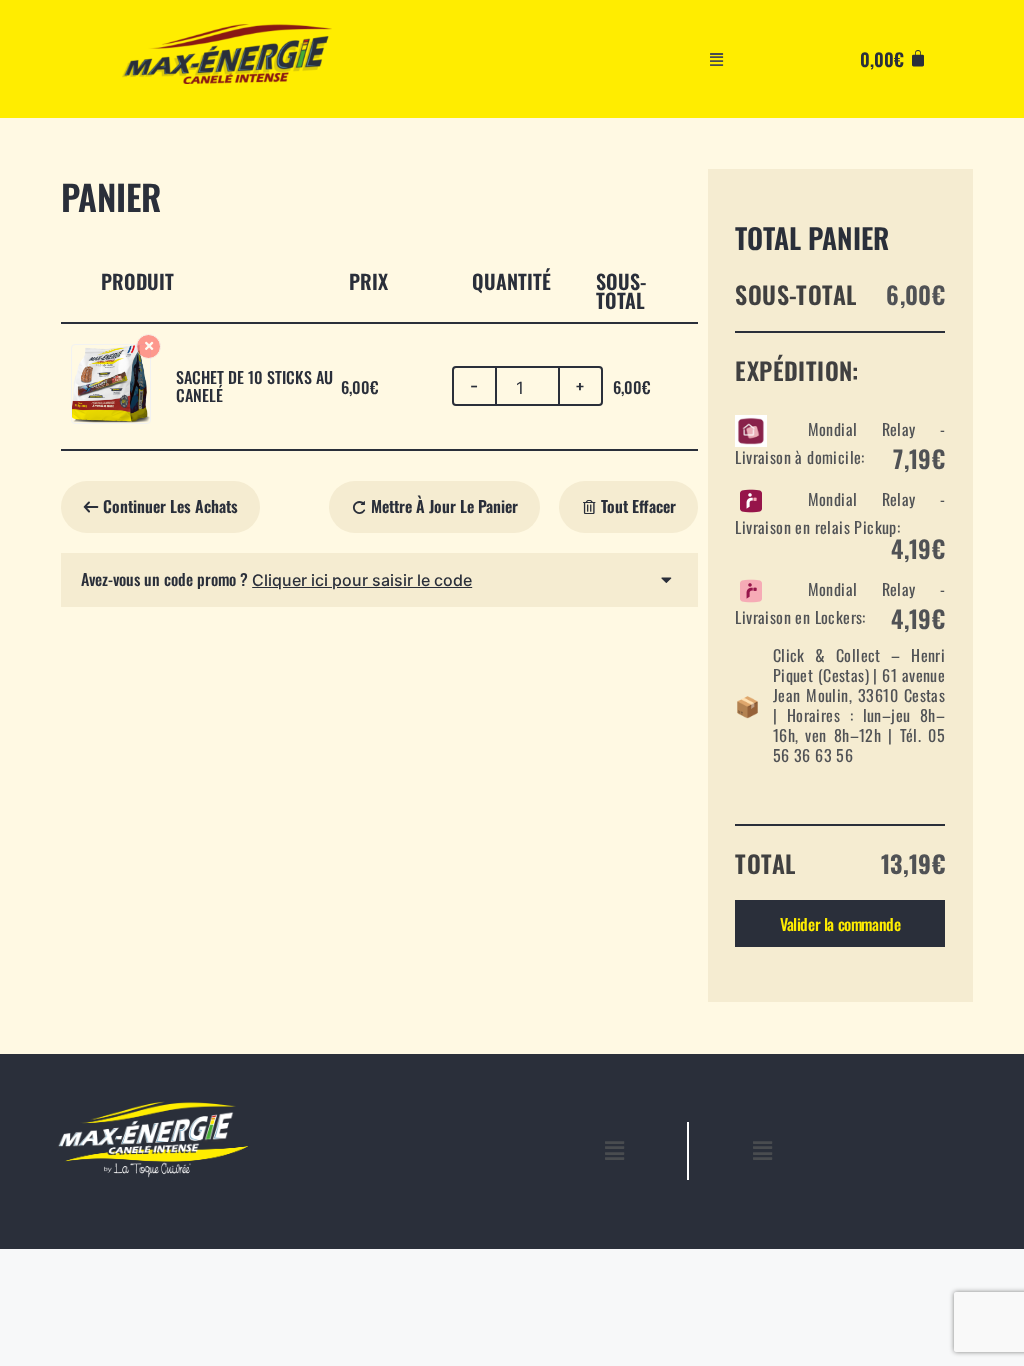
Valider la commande (840, 924)
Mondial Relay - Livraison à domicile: (840, 443)
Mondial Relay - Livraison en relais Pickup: (840, 523)
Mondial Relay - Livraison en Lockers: (840, 603)
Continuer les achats (170, 506)
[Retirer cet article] (148, 346)
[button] (717, 59)
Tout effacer (636, 506)
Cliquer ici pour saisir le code (362, 580)
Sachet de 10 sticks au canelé (254, 386)
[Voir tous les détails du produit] (111, 417)
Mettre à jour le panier (442, 506)
